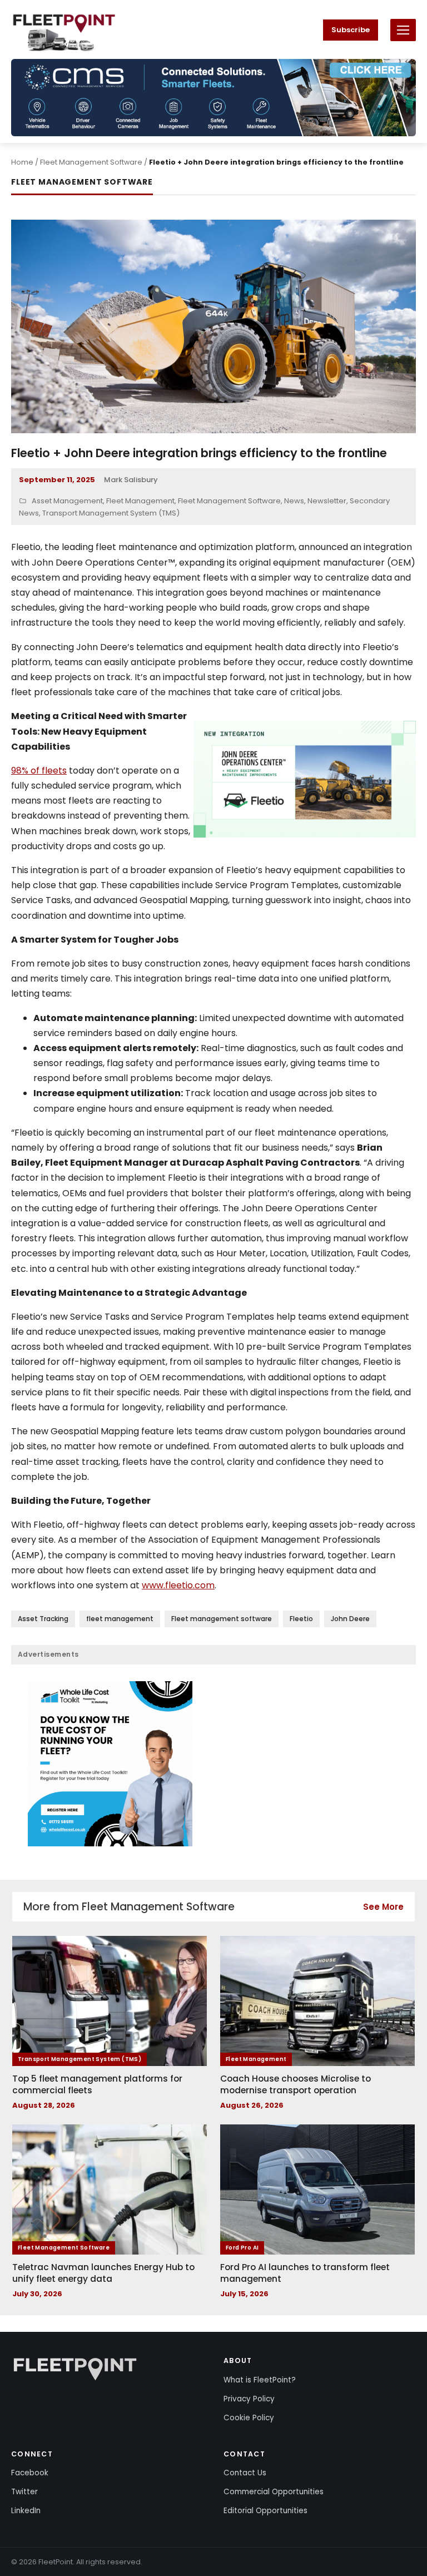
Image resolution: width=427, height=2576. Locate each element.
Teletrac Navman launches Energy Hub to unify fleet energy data (103, 2273)
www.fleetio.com (178, 1585)
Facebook (30, 2473)
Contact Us (245, 2473)
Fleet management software (222, 1619)
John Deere (350, 1619)
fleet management (120, 1619)
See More (383, 1907)
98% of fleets (39, 771)
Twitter (24, 2492)
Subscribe (351, 30)
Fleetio (301, 1619)
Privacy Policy (249, 2399)
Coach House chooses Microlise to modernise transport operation (296, 2085)
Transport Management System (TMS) (111, 513)
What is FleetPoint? (260, 2380)
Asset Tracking (43, 1619)
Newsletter (327, 501)
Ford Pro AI (242, 2248)
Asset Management (67, 501)
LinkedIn (26, 2511)
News (294, 501)
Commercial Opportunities (274, 2492)
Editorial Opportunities (265, 2511)
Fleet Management (140, 501)
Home (22, 162)
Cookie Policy (249, 2418)
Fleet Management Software (91, 162)
